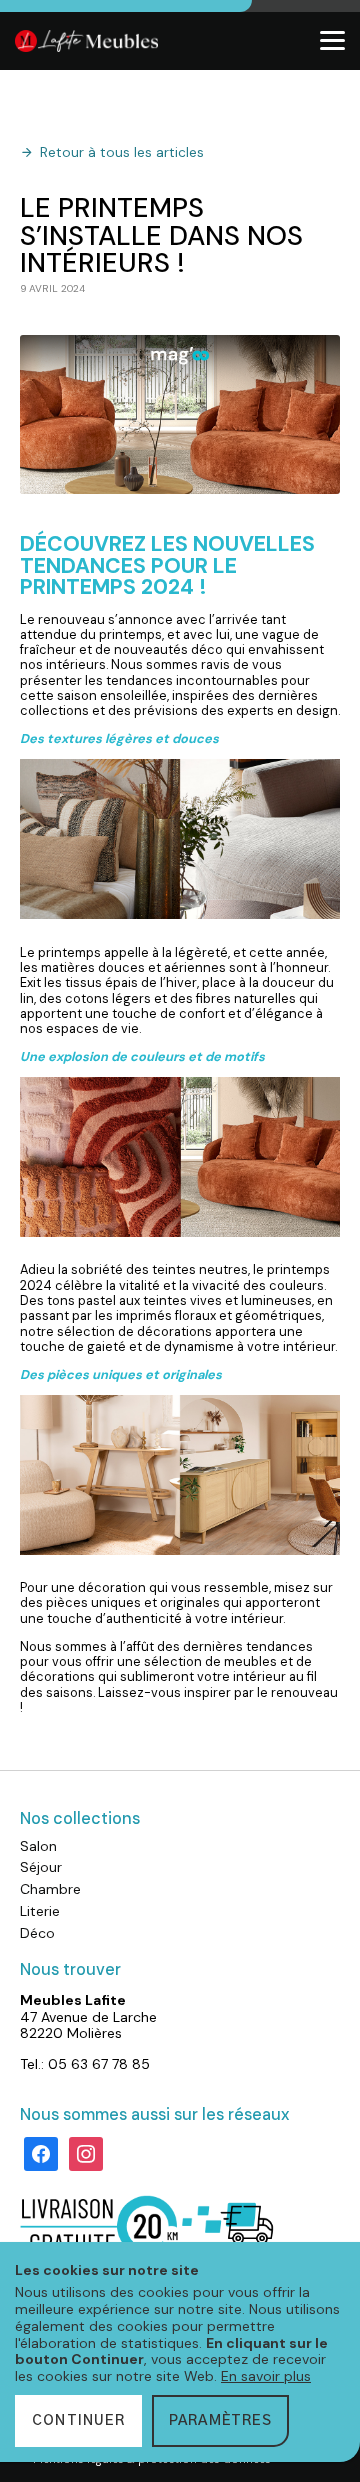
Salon (38, 1846)
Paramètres (220, 2421)
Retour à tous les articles (122, 153)
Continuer (78, 2421)
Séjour (41, 1867)
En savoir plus (266, 2376)
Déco (37, 1933)
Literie (40, 1911)
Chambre (50, 1889)
